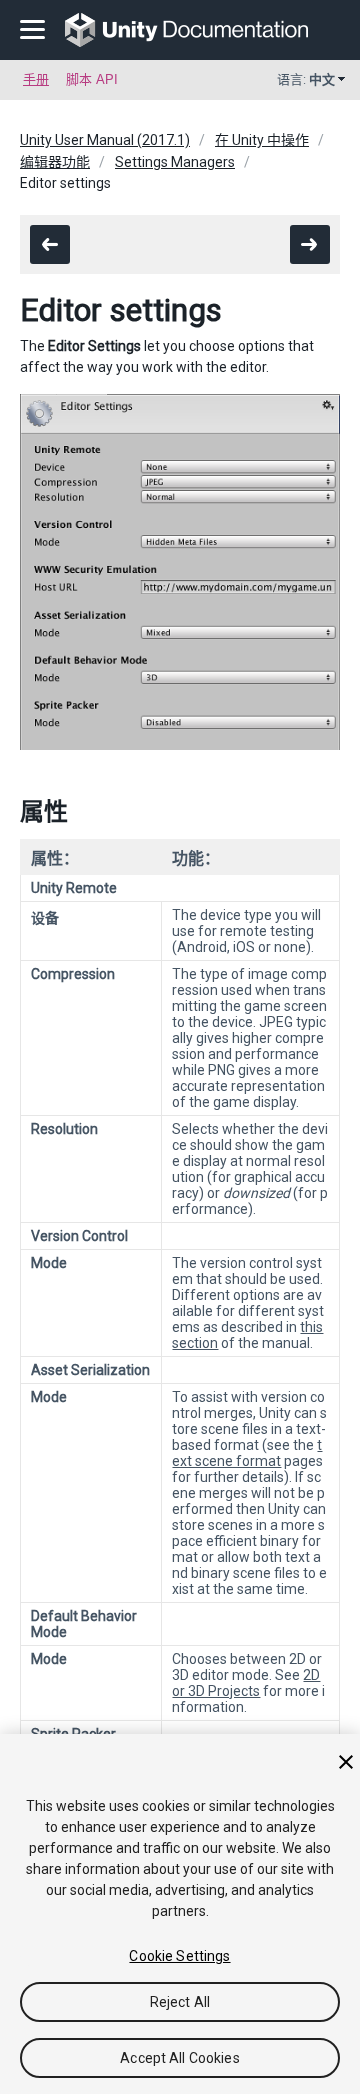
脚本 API (92, 79)
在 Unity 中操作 (262, 140)
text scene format (247, 1453)
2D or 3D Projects (246, 1683)
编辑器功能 (55, 162)
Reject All (180, 2002)
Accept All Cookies (180, 2058)
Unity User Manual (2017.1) (105, 140)
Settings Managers (175, 162)
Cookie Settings (179, 1956)
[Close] (346, 1762)
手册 (36, 79)
